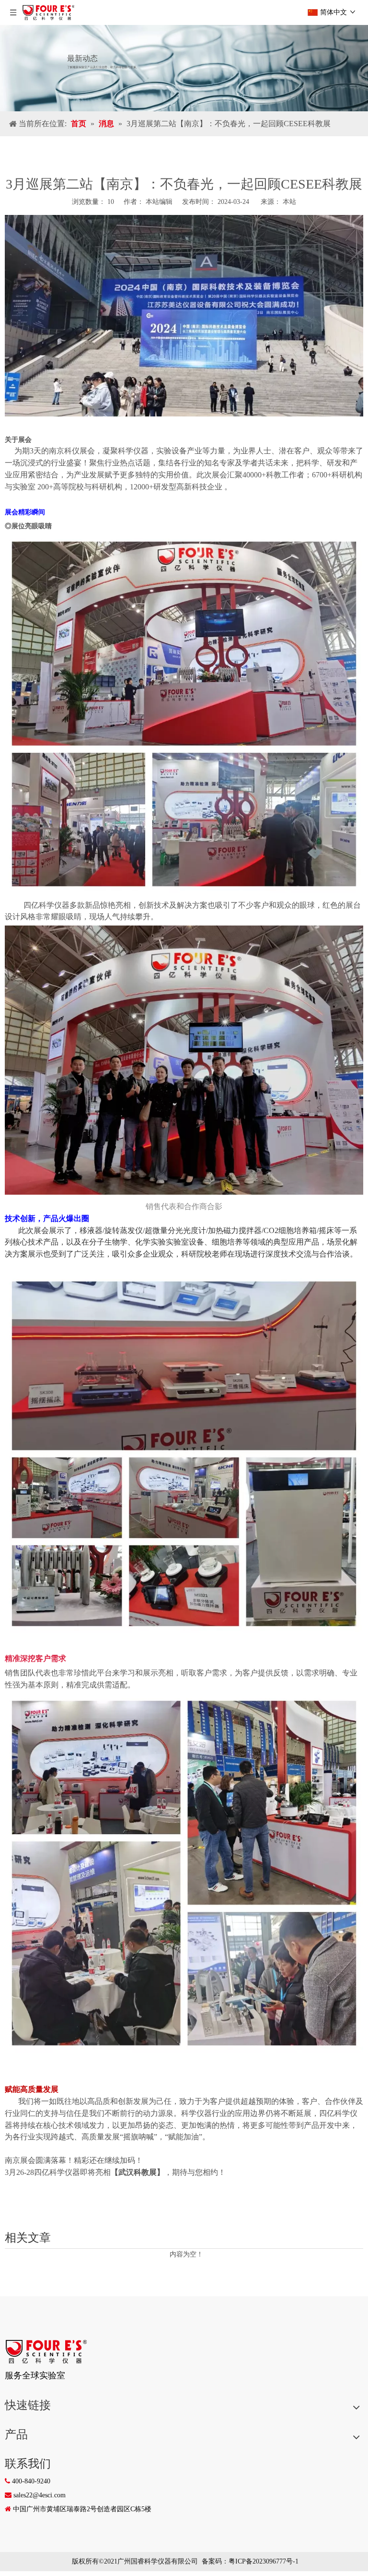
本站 (289, 202)
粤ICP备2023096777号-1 (264, 2561)
